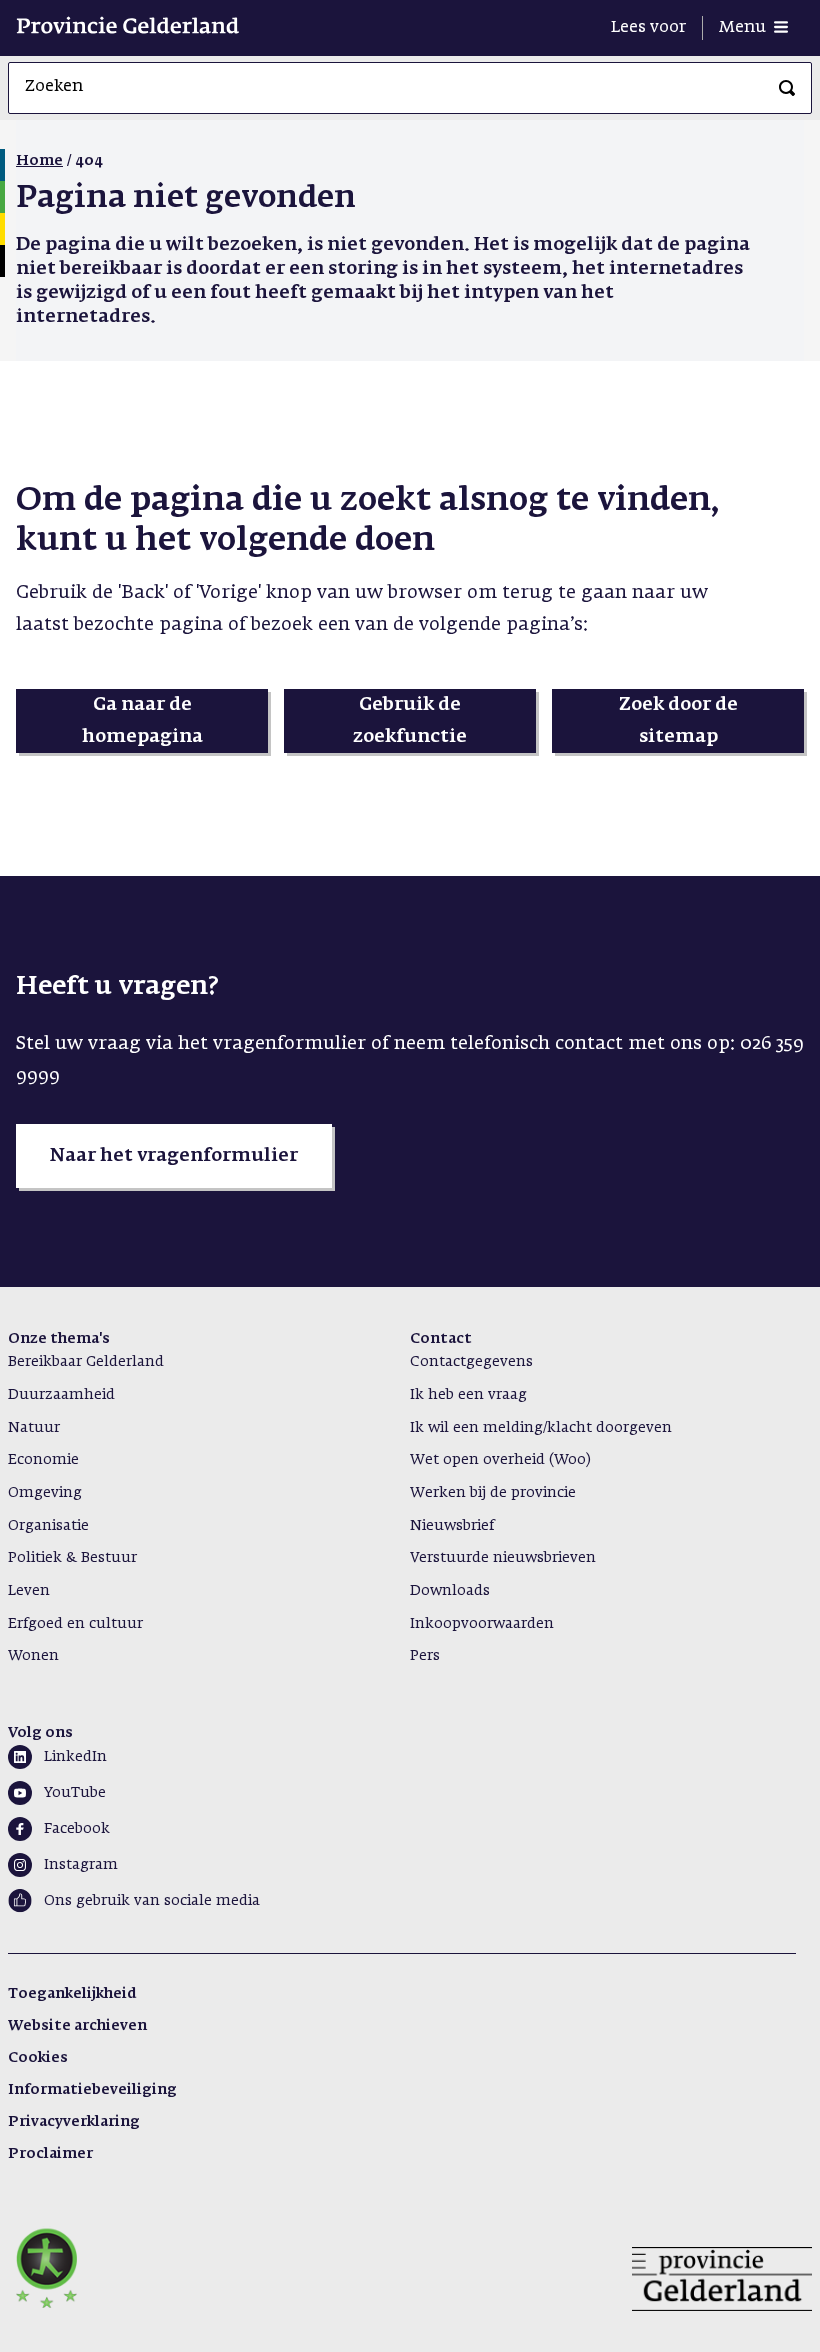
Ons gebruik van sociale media (152, 1901)
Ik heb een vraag (468, 1395)
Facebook (77, 1829)
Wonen (33, 1656)
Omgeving (45, 1493)
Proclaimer (50, 2154)
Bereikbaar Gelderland (86, 1362)
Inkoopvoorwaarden (482, 1624)
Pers (425, 1656)
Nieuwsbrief (452, 1526)
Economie (43, 1460)
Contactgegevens (471, 1362)
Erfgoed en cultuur (75, 1624)
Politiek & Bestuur (72, 1558)
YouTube (75, 1793)
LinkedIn (75, 1757)
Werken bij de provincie (493, 1493)
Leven (29, 1591)
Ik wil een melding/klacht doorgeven (541, 1428)
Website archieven (77, 2026)
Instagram (81, 1865)
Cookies (38, 2058)
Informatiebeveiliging (92, 2090)
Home (39, 161)
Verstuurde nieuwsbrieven (503, 1558)
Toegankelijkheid (72, 1994)
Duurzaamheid (61, 1395)
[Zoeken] (787, 88)
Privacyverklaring (74, 2122)
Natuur (34, 1428)
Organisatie (48, 1526)
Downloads (450, 1591)
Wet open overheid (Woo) (500, 1460)
